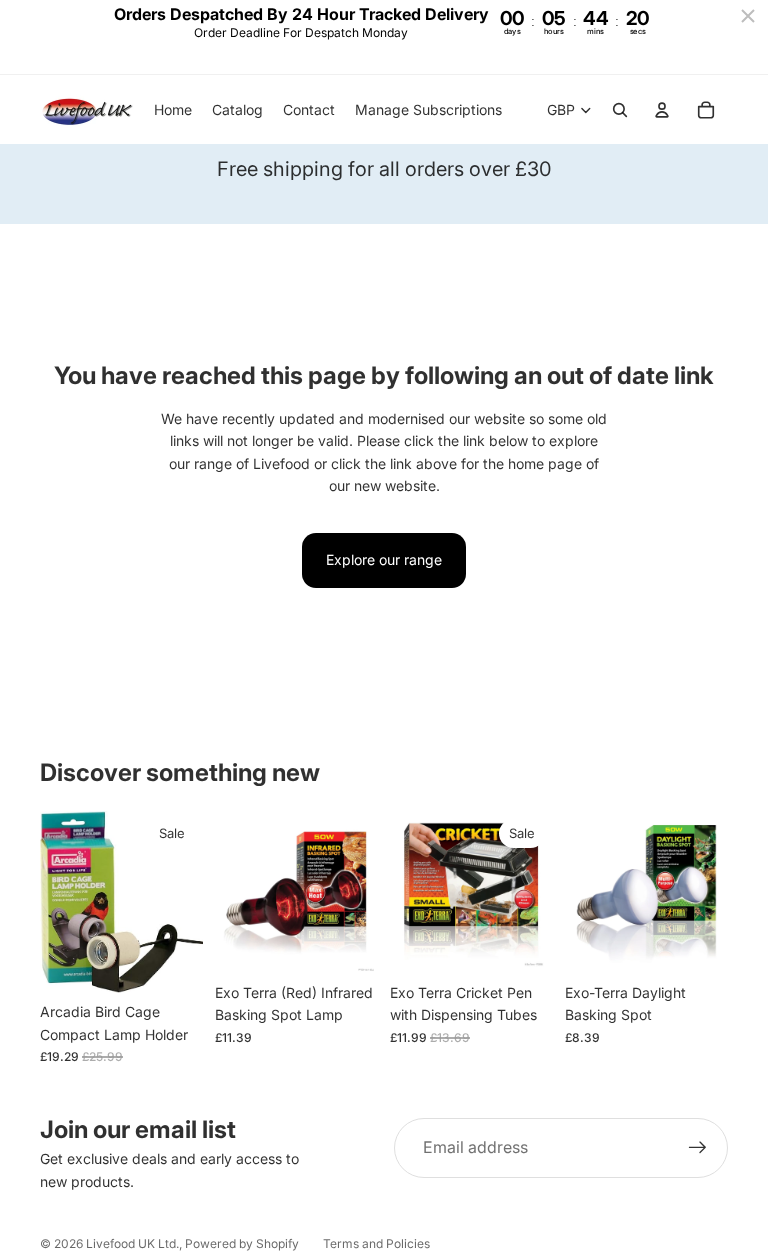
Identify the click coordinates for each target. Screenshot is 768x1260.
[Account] (662, 110)
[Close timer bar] (748, 16)
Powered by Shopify (242, 1243)
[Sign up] (698, 1148)
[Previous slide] (237, 892)
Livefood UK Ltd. (132, 1243)
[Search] (620, 110)
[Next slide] (356, 892)
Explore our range (384, 559)
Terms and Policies (376, 1243)
